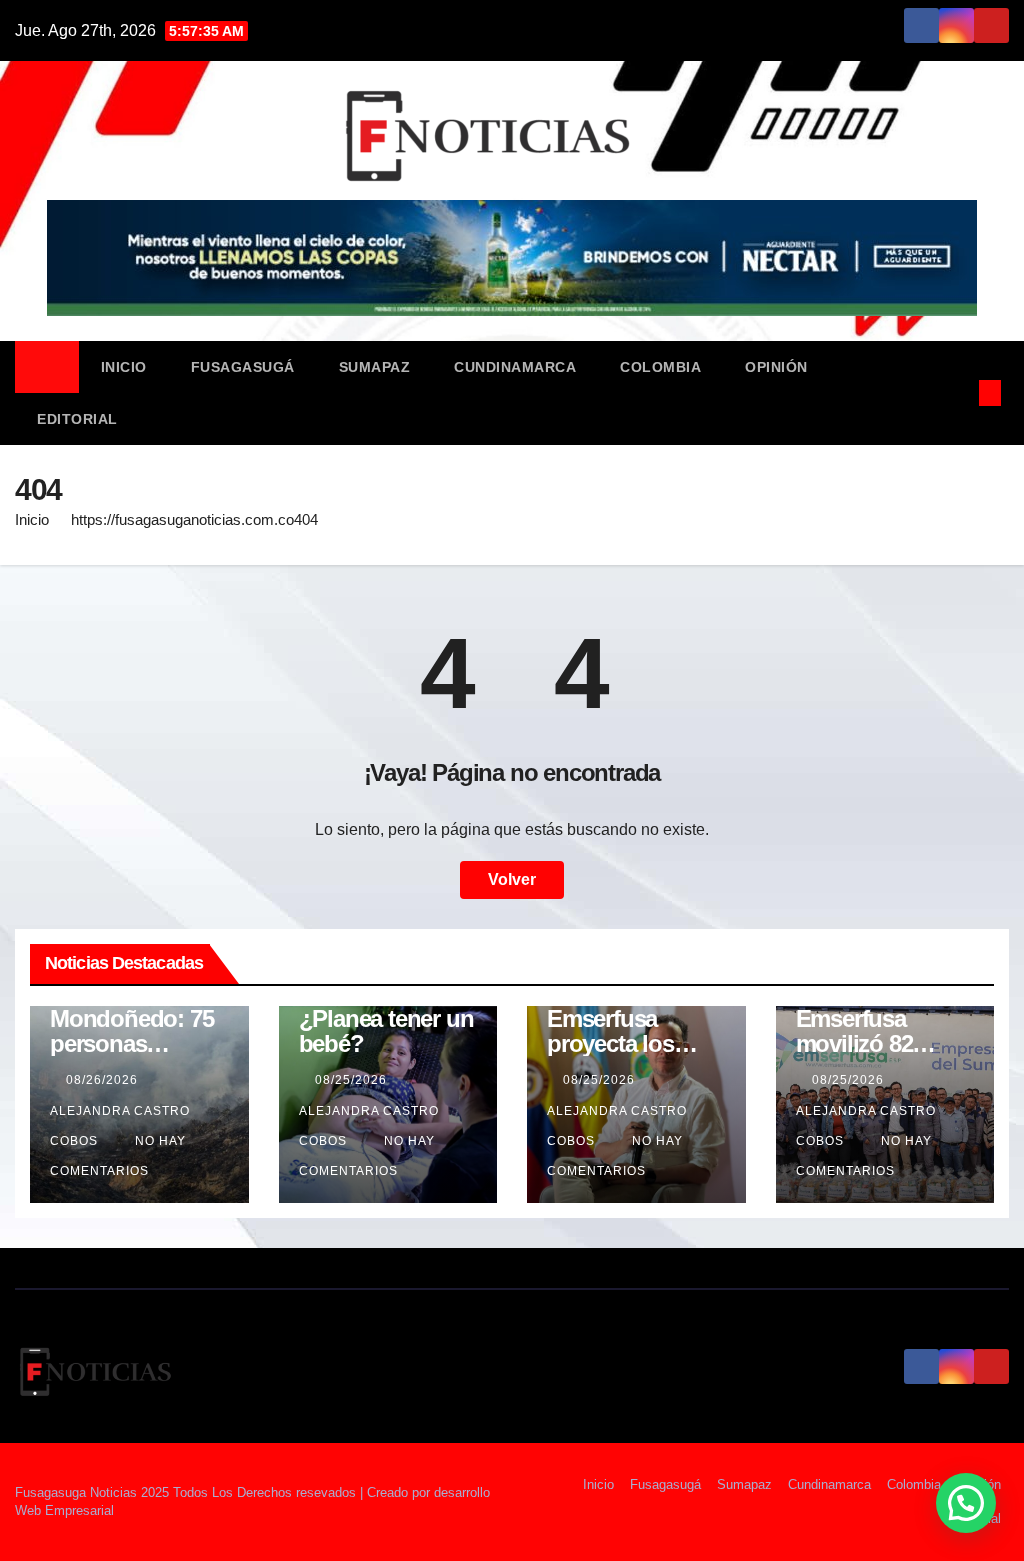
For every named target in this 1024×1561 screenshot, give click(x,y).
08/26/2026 (104, 1080)
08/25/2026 (353, 1080)
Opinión (776, 367)
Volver (512, 879)
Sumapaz (375, 367)
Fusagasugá (243, 367)
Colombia (660, 367)
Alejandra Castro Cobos (120, 1126)
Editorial (77, 419)
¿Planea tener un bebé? (386, 1031)
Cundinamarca (515, 367)
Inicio (124, 367)
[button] (957, 392)
